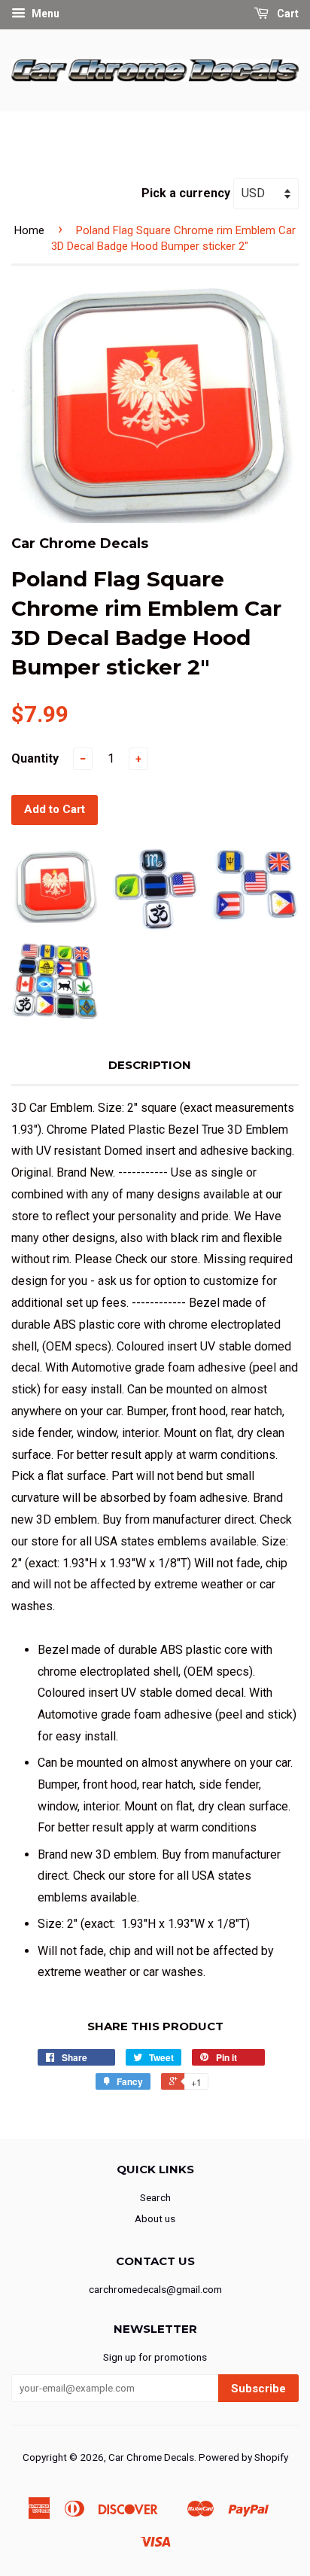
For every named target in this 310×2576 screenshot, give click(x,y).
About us (155, 2218)
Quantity (35, 758)
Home (29, 230)
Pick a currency (187, 193)
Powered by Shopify (243, 2457)
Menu (44, 14)
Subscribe (258, 2389)
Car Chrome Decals (151, 2457)
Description (150, 1065)
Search (155, 2197)
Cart (287, 14)
